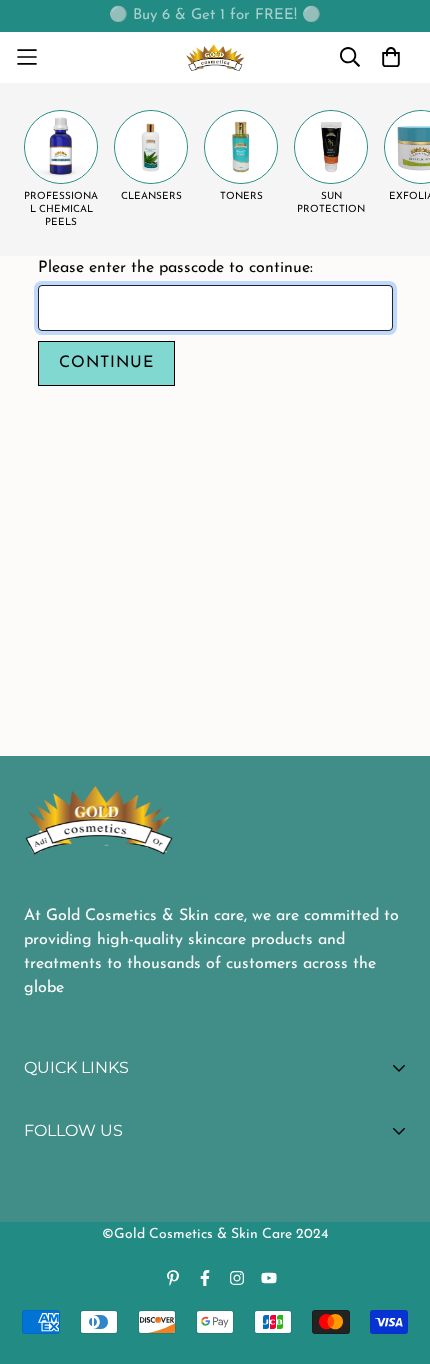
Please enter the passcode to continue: (175, 268)
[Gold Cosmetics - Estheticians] (215, 57)
